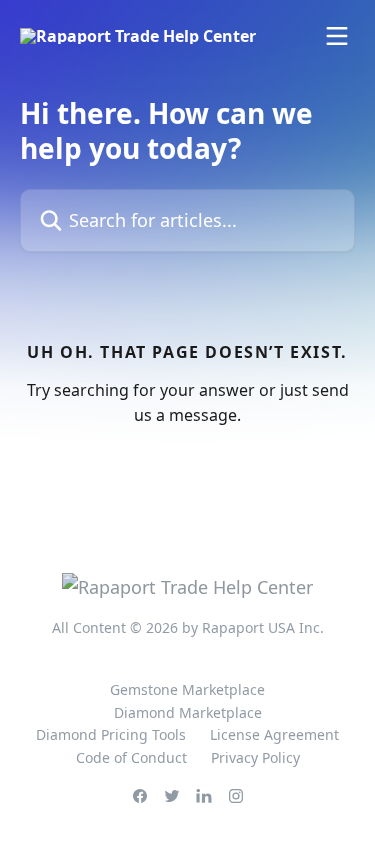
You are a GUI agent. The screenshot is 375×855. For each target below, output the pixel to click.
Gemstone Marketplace (187, 689)
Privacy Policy (255, 757)
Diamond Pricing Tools (111, 734)
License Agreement (274, 734)
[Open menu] (337, 36)
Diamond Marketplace (188, 712)
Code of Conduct (131, 757)
